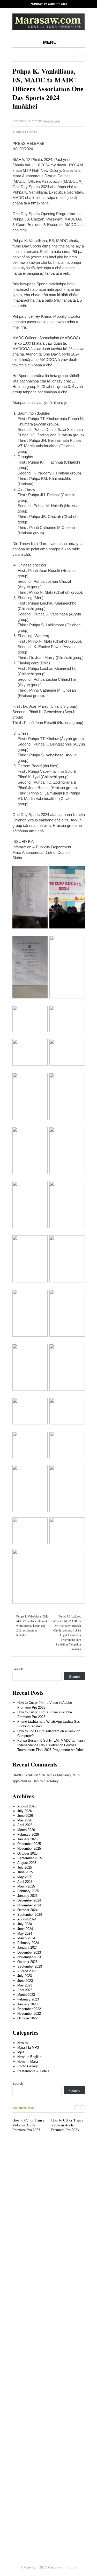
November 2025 (29, 1848)
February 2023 (28, 1999)
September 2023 (30, 1966)
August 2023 (27, 1971)
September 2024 (30, 1915)
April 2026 (25, 1825)
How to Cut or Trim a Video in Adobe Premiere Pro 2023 (28, 2125)
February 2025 (28, 1891)
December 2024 (29, 1900)
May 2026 (25, 1820)
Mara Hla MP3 (28, 2048)
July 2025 (25, 1867)
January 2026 (27, 1839)
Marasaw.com (57, 2567)
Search (18, 1669)
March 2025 (26, 1886)
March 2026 (26, 1830)
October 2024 (27, 1910)
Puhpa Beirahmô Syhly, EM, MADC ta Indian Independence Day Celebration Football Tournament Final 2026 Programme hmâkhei (51, 1745)
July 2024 (25, 1924)
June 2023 (25, 1981)
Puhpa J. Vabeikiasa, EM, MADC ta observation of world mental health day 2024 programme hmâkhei (32, 1626)
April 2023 (25, 1990)
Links (73, 2567)
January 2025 (27, 1896)
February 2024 (28, 1943)
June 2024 (25, 1929)
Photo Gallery (28, 2066)
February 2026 (28, 1835)
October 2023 (27, 1962)
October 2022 (27, 2018)
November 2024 (29, 1905)
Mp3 (21, 2052)
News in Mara (26, 132)
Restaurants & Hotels (33, 2071)
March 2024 (26, 1938)
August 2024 (27, 1919)
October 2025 (27, 1853)
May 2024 (25, 1933)
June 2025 (25, 1872)
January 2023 (27, 2004)
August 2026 (27, 1806)
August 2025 (27, 1863)
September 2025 (30, 1858)
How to (23, 2043)
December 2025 (29, 1844)
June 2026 (25, 1816)
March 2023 (26, 1995)
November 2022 (29, 2014)
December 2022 (29, 2009)
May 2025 (25, 1877)
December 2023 (29, 1952)
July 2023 (25, 1976)
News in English (29, 2057)
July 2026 (25, 1811)
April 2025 (25, 1882)
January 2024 (27, 1947)
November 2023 (29, 1957)
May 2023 (25, 1985)
